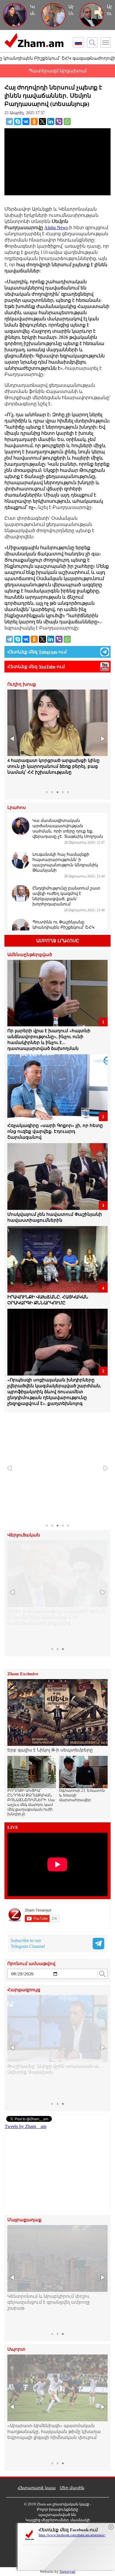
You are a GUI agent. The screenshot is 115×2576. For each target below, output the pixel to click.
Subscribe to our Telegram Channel (28, 1943)
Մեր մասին (72, 2488)
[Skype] (18, 121)
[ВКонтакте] (26, 121)
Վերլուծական (24, 1535)
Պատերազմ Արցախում (57, 71)
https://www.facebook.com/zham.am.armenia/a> (72, 2535)
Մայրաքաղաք (24, 2220)
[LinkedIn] (51, 121)
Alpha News (56, 228)
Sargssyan (68, 2571)
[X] (42, 121)
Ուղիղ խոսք (22, 684)
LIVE (13, 1827)
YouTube (47, 667)
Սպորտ (16, 2349)
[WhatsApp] (67, 121)
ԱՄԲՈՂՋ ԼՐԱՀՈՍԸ (58, 941)
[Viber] (59, 121)
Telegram (48, 652)
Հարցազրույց (24, 1990)
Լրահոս (17, 808)
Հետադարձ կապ (37, 2488)
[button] (13, 739)
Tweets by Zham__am (26, 2126)
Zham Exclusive (23, 1674)
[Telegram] (9, 121)
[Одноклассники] (34, 121)
